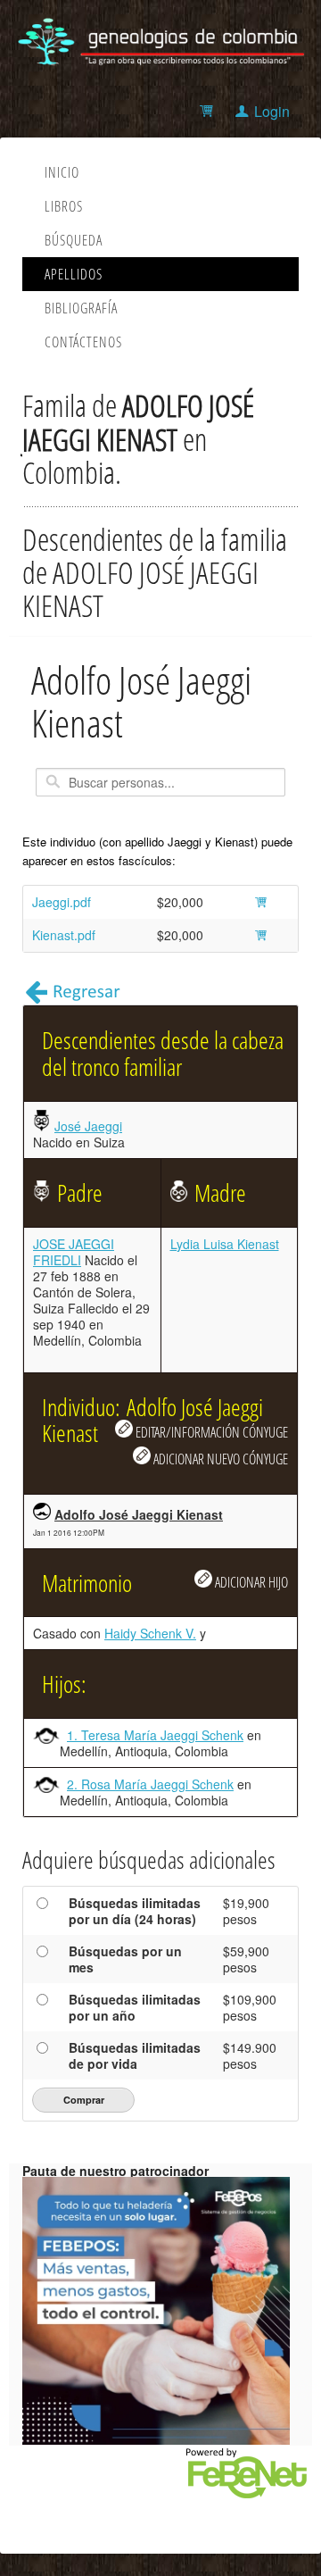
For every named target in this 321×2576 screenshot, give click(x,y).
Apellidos (74, 274)
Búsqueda (74, 240)
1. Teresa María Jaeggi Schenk (155, 1735)
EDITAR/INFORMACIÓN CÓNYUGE (210, 1432)
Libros (64, 206)
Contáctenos (83, 342)
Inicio (62, 172)
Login (272, 111)
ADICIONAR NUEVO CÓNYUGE (219, 1459)
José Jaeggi (88, 1126)
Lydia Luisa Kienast (225, 1244)
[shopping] (209, 111)
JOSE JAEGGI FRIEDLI (74, 1252)
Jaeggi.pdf (62, 902)
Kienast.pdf (64, 935)
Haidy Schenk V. (150, 1633)
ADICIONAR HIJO (250, 1582)
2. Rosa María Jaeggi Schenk (150, 1784)
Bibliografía (81, 308)
